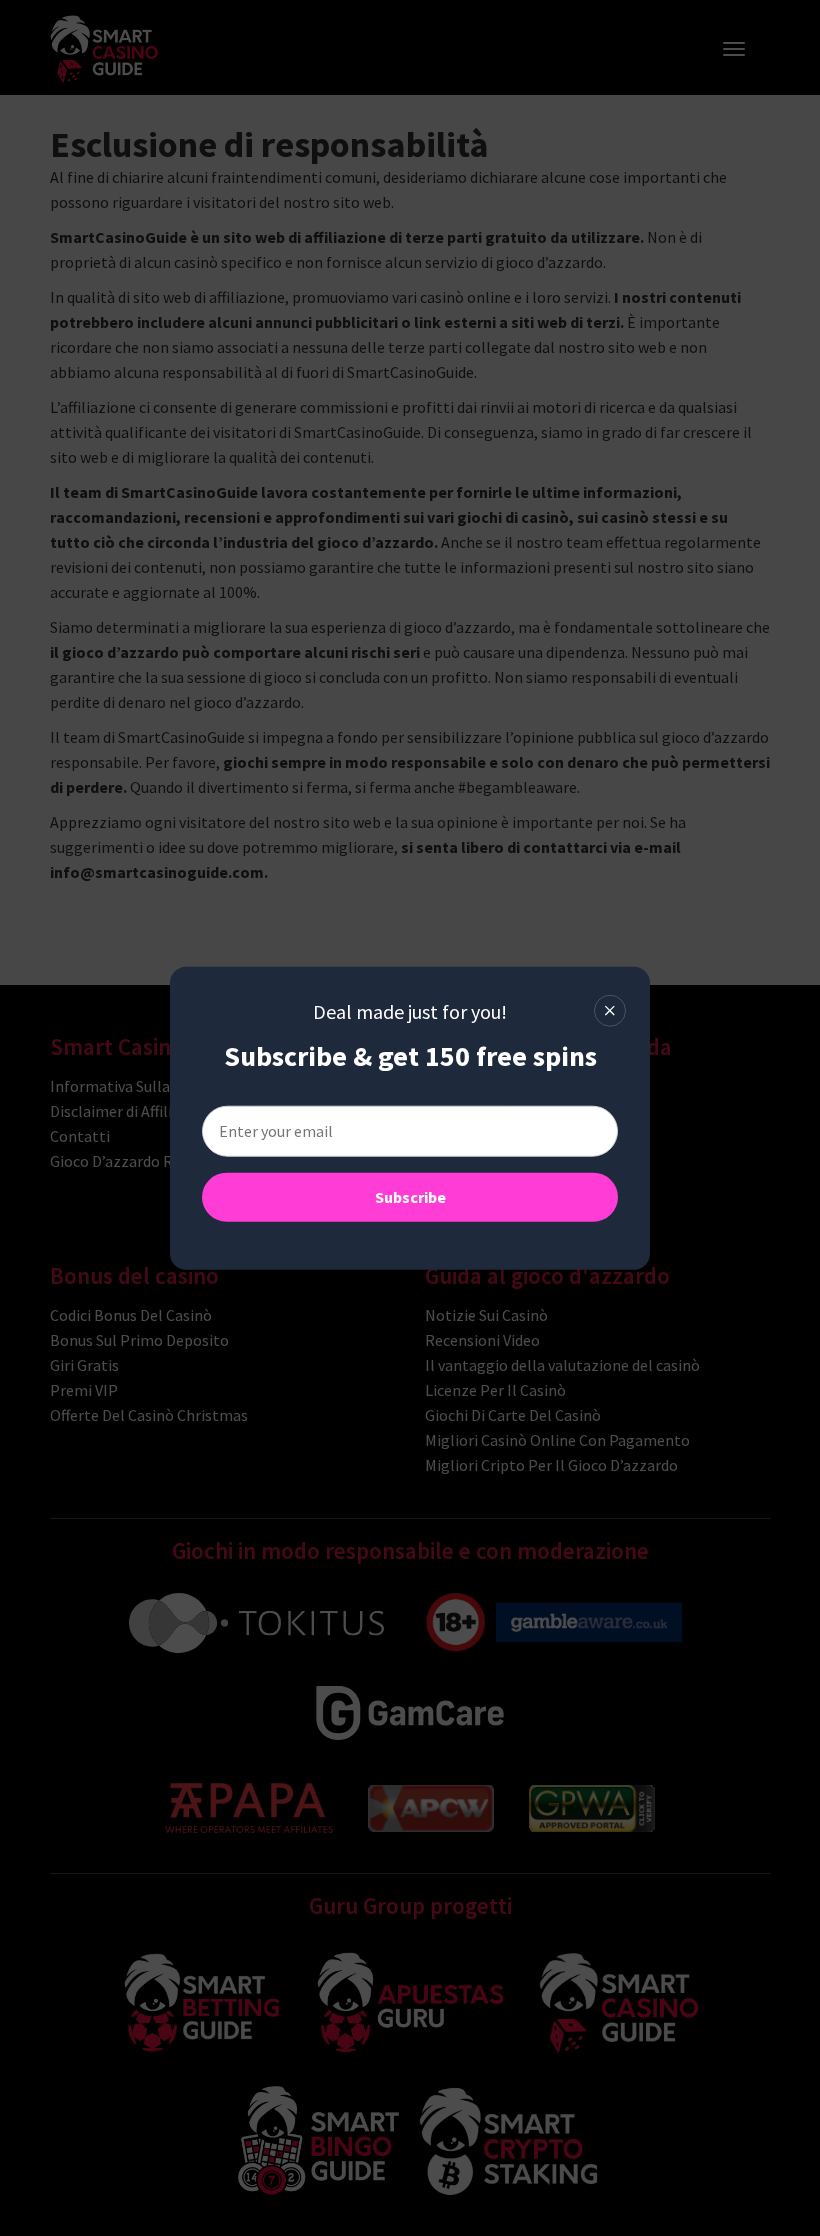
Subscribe (410, 1196)
